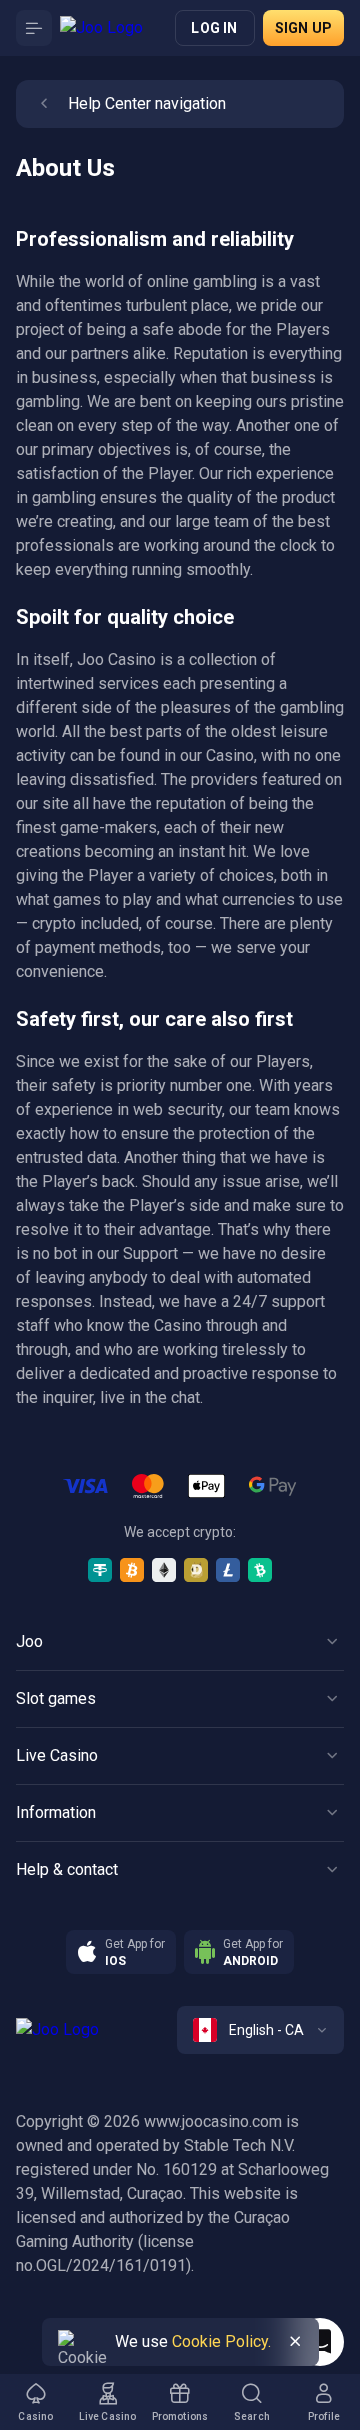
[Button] (34, 28)
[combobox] (260, 2030)
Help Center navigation (147, 103)
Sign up (303, 28)
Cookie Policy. (221, 2341)
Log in (214, 28)
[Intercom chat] (320, 2342)
